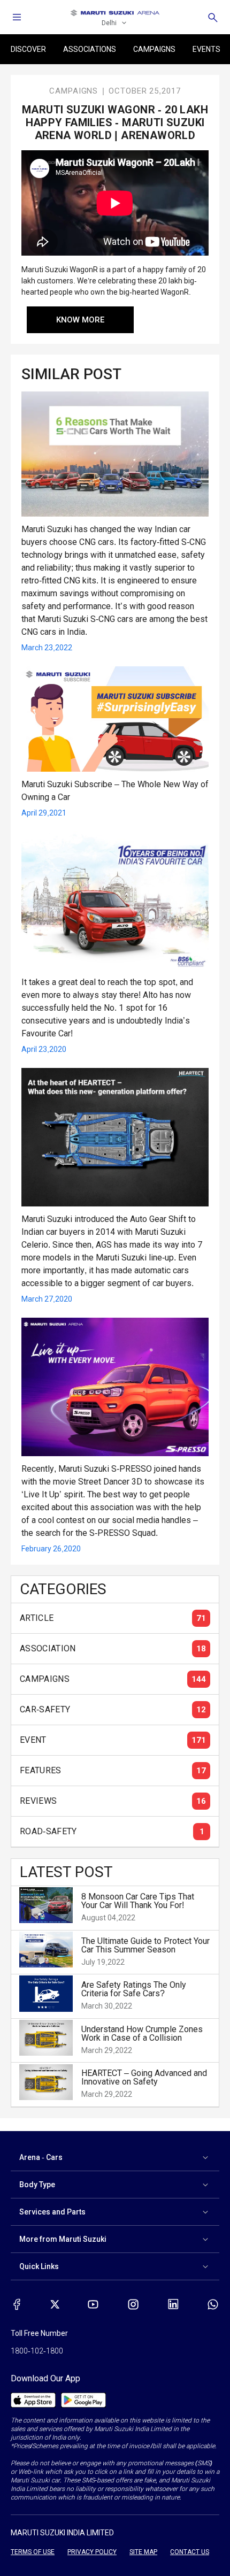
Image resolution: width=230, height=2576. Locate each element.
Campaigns (154, 49)
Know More (80, 320)
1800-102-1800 (37, 2351)
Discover (28, 49)
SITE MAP (143, 2552)
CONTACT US (190, 2552)
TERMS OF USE (33, 2552)
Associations (90, 49)
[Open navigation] (17, 17)
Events (206, 49)
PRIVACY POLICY (92, 2552)
